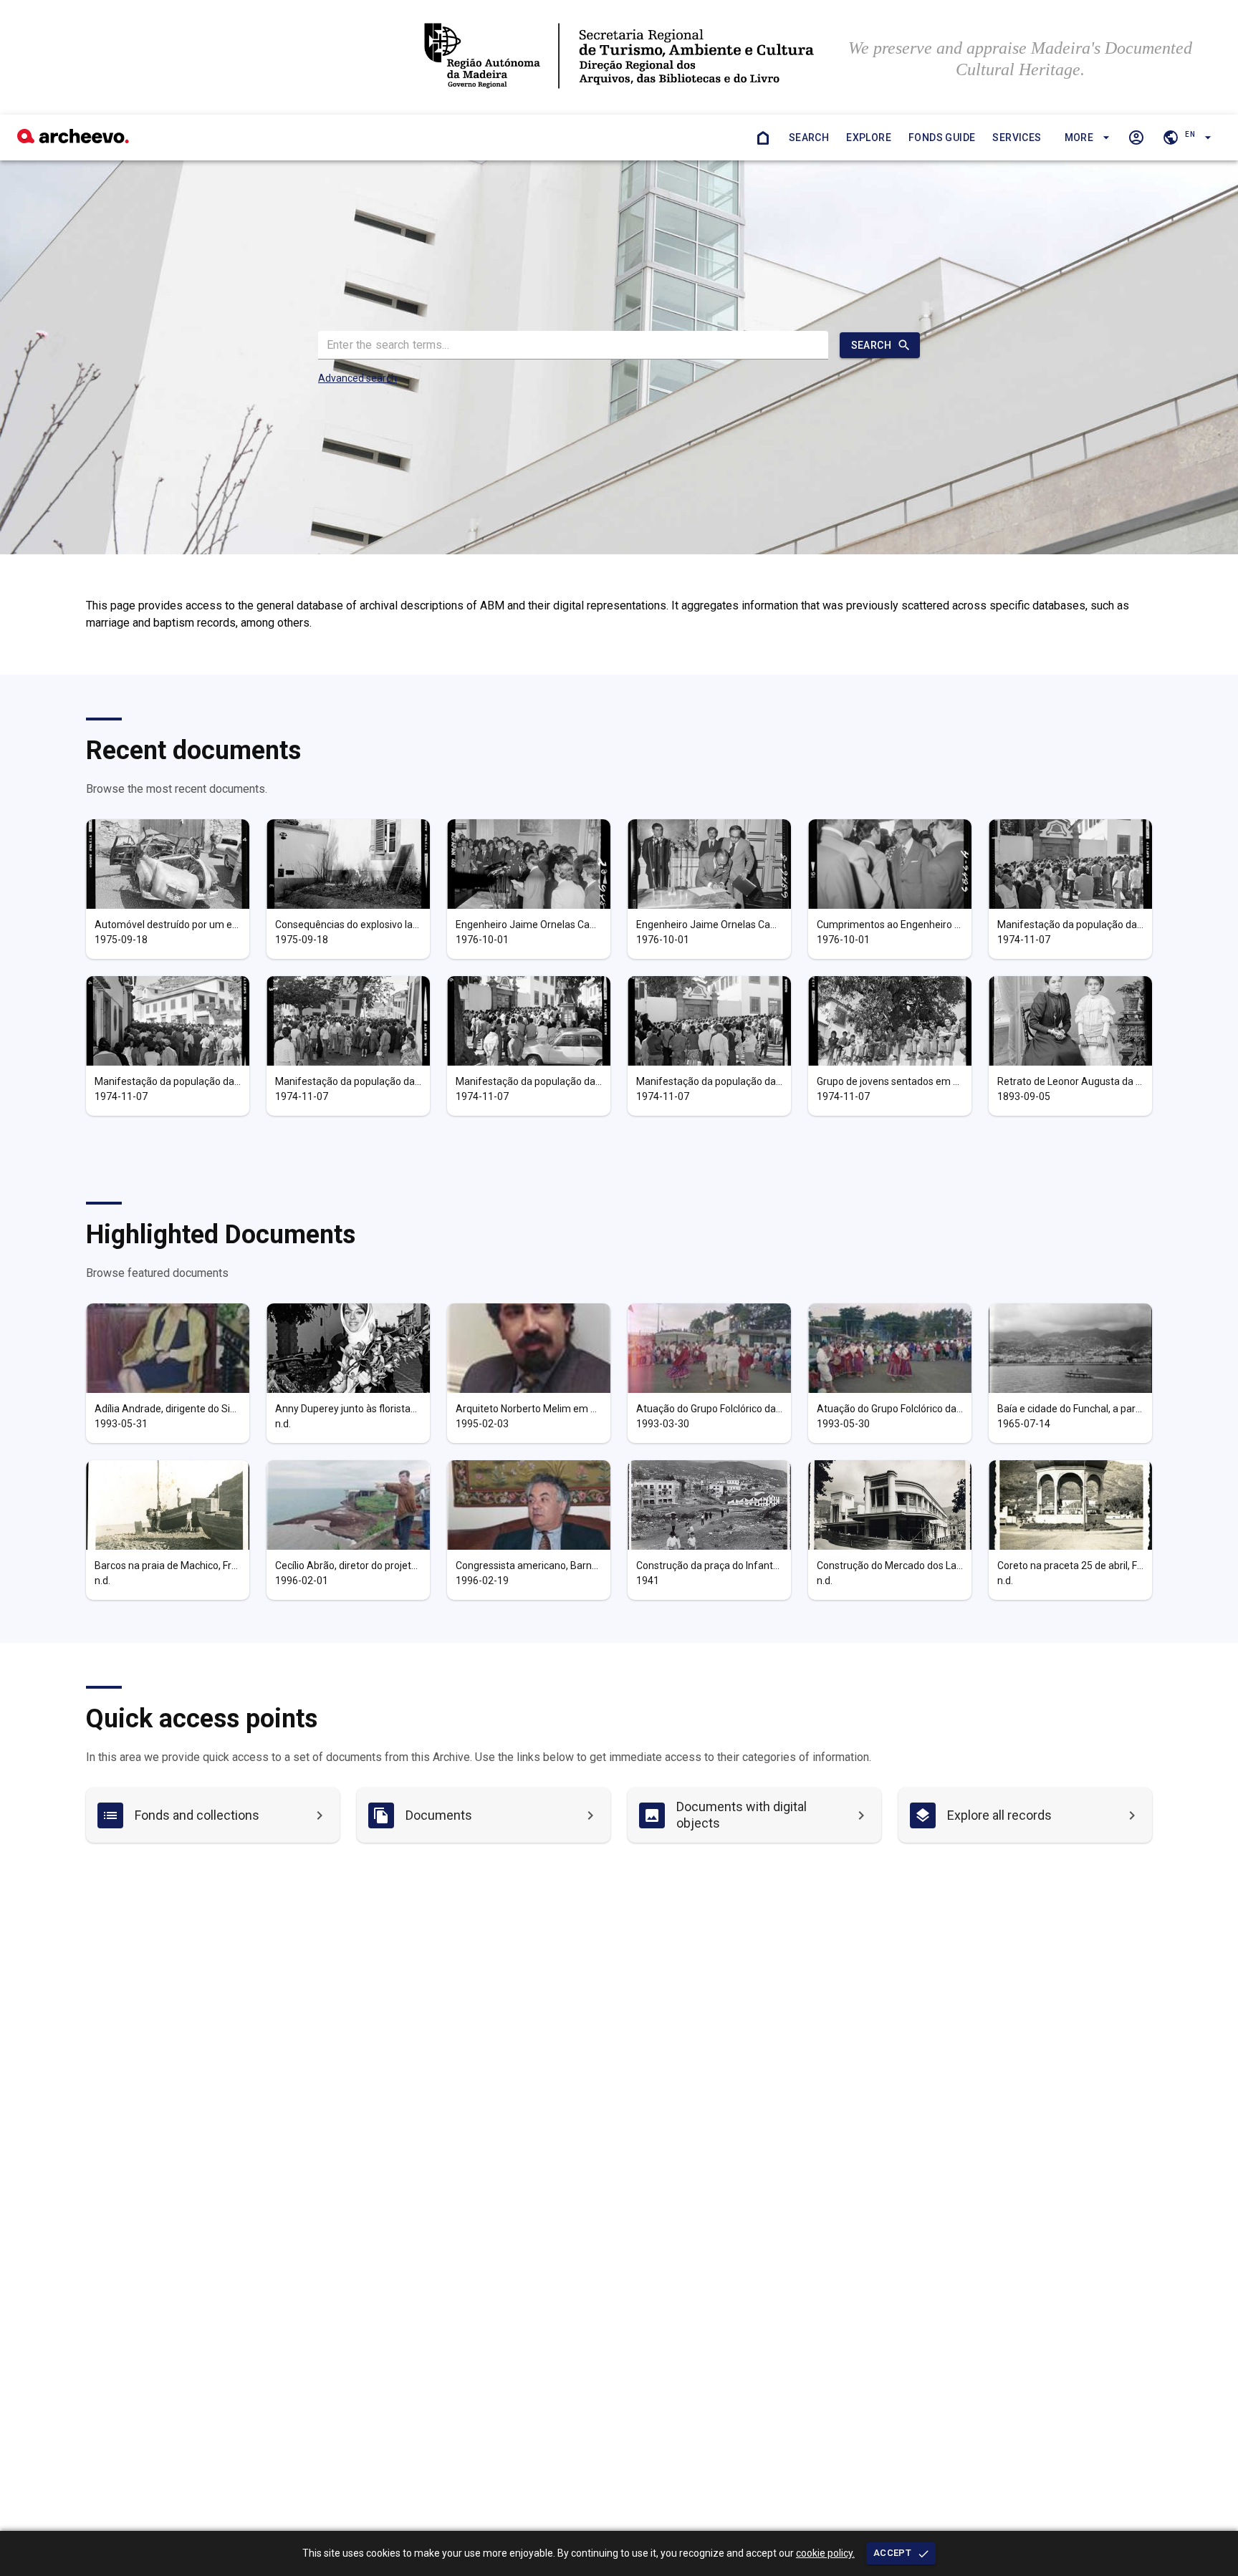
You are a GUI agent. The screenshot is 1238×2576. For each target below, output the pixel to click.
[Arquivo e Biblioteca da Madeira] (73, 139)
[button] (1085, 138)
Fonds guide (942, 138)
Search (809, 138)
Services (1017, 138)
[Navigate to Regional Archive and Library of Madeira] (619, 57)
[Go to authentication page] (1136, 138)
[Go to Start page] (763, 138)
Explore (869, 138)
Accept (892, 2553)
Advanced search (358, 378)
